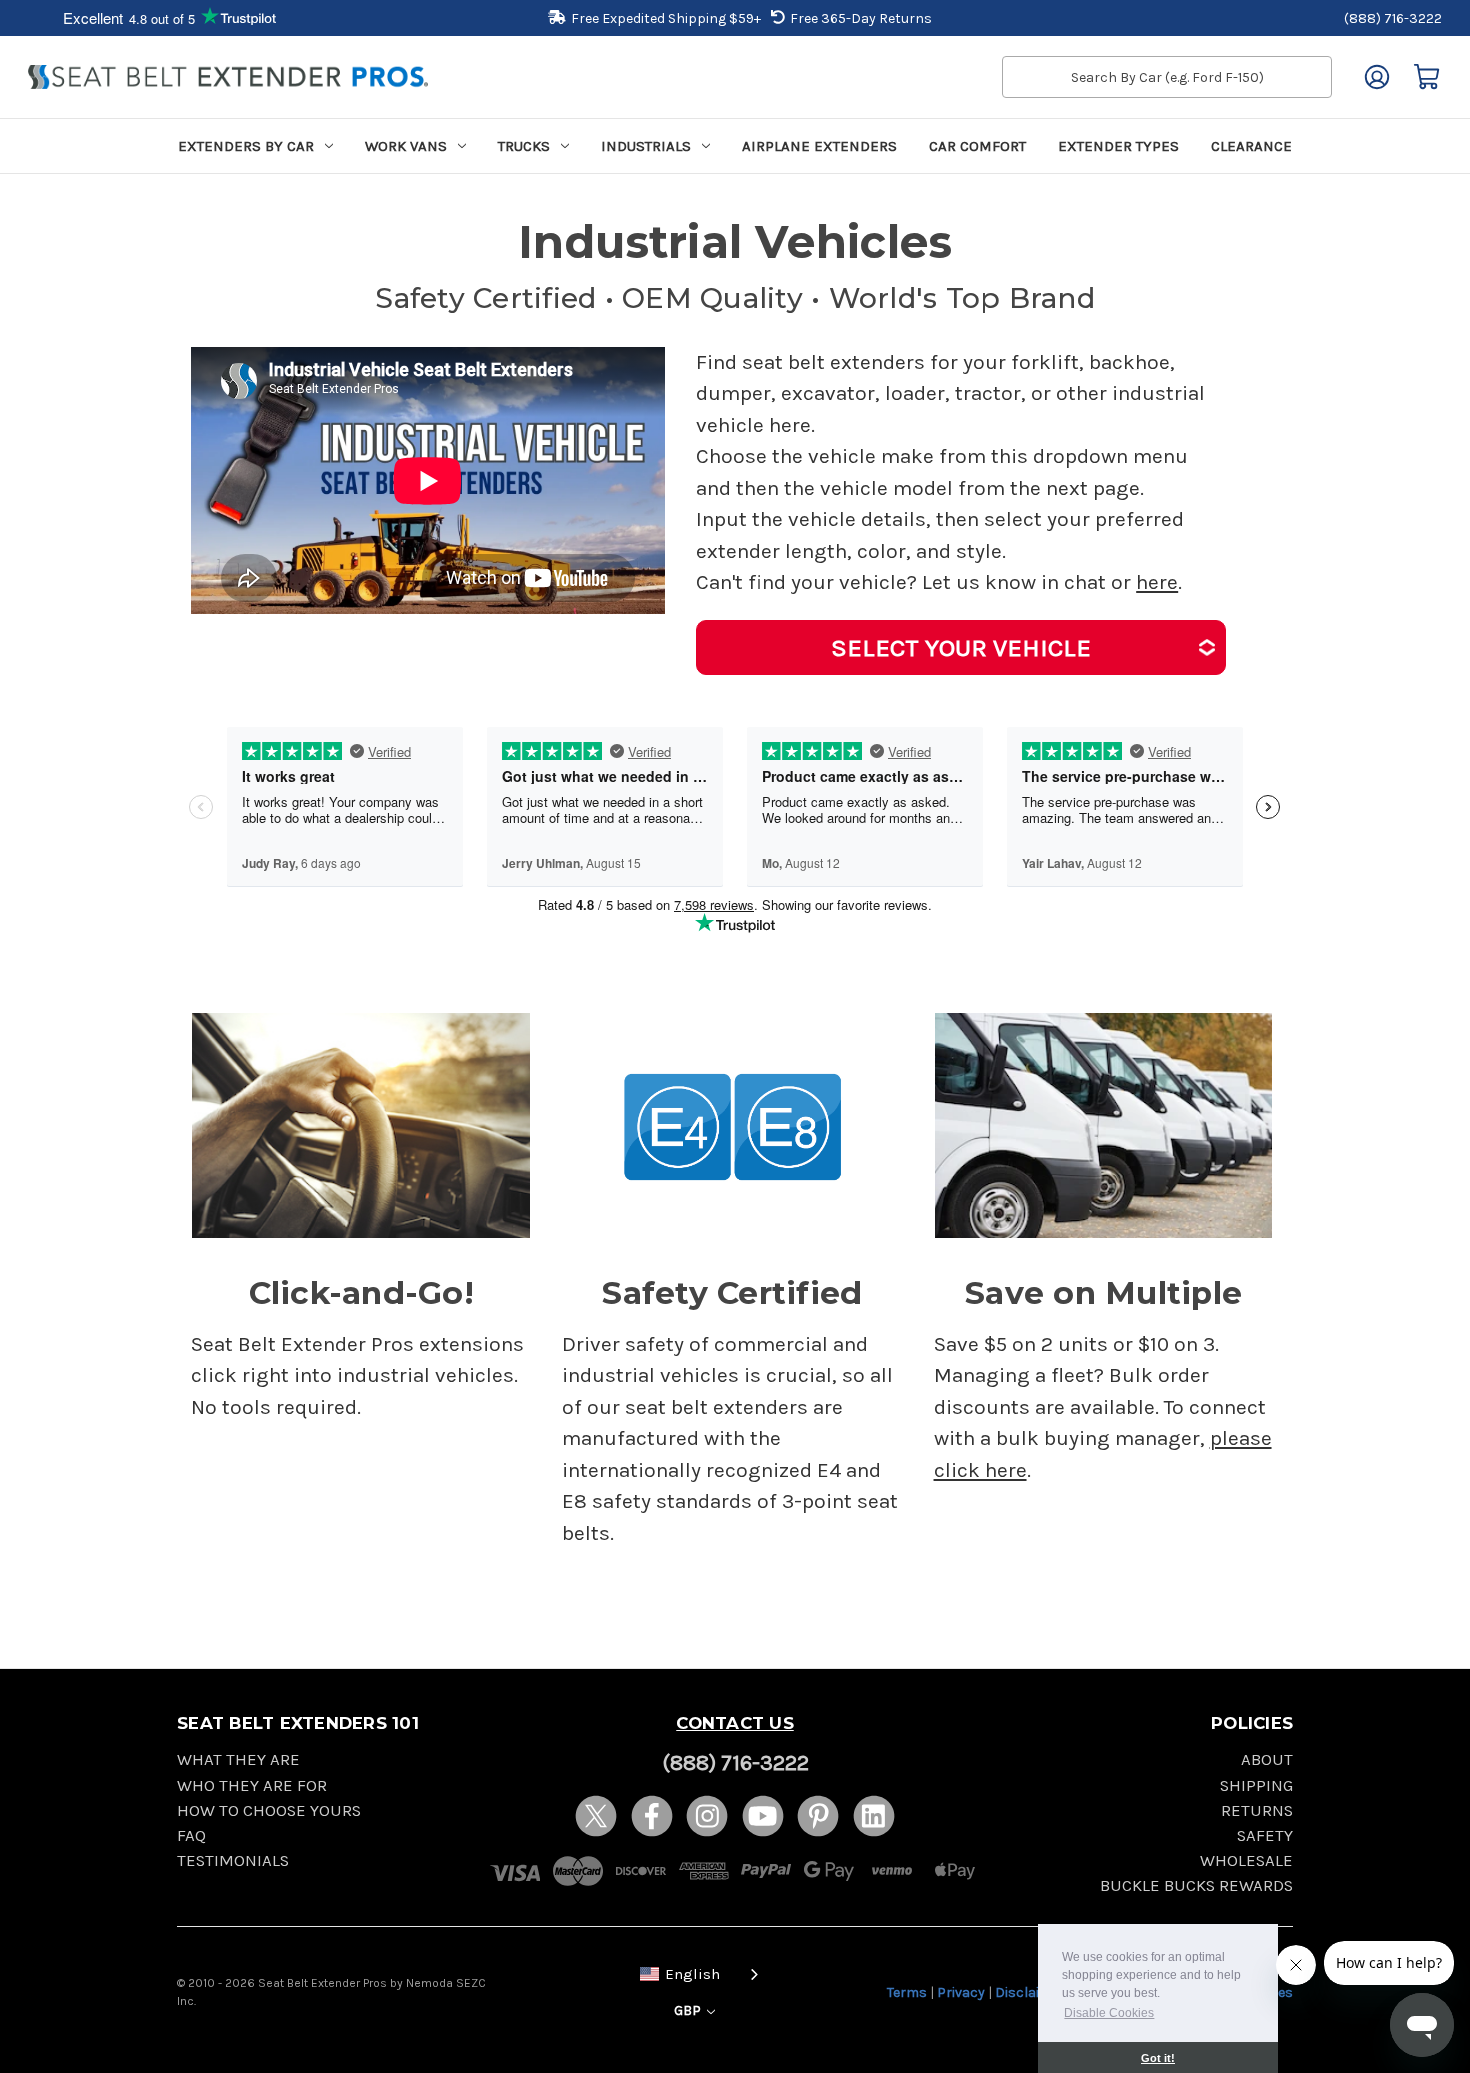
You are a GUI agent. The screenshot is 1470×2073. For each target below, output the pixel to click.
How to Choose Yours (269, 1810)
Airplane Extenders (819, 146)
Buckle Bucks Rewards (1196, 1885)
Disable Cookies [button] (1109, 2013)
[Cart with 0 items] (1427, 77)
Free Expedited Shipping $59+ (666, 18)
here (1157, 582)
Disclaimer (1030, 1992)
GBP (689, 2010)
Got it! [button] (1158, 2058)
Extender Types (1118, 146)
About (1267, 1759)
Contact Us (735, 1723)
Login (1377, 77)
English (692, 1974)
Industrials (646, 146)
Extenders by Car (246, 146)
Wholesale (1246, 1860)
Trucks (524, 146)
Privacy (961, 1992)
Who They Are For (252, 1785)
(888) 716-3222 (1393, 18)
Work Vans (406, 146)
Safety (1265, 1835)
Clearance (1251, 146)
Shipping (1256, 1785)
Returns (1257, 1810)
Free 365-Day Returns (861, 18)
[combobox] (695, 1972)
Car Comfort (977, 146)
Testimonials (233, 1860)
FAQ (191, 1835)
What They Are (238, 1759)
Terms (907, 1992)
